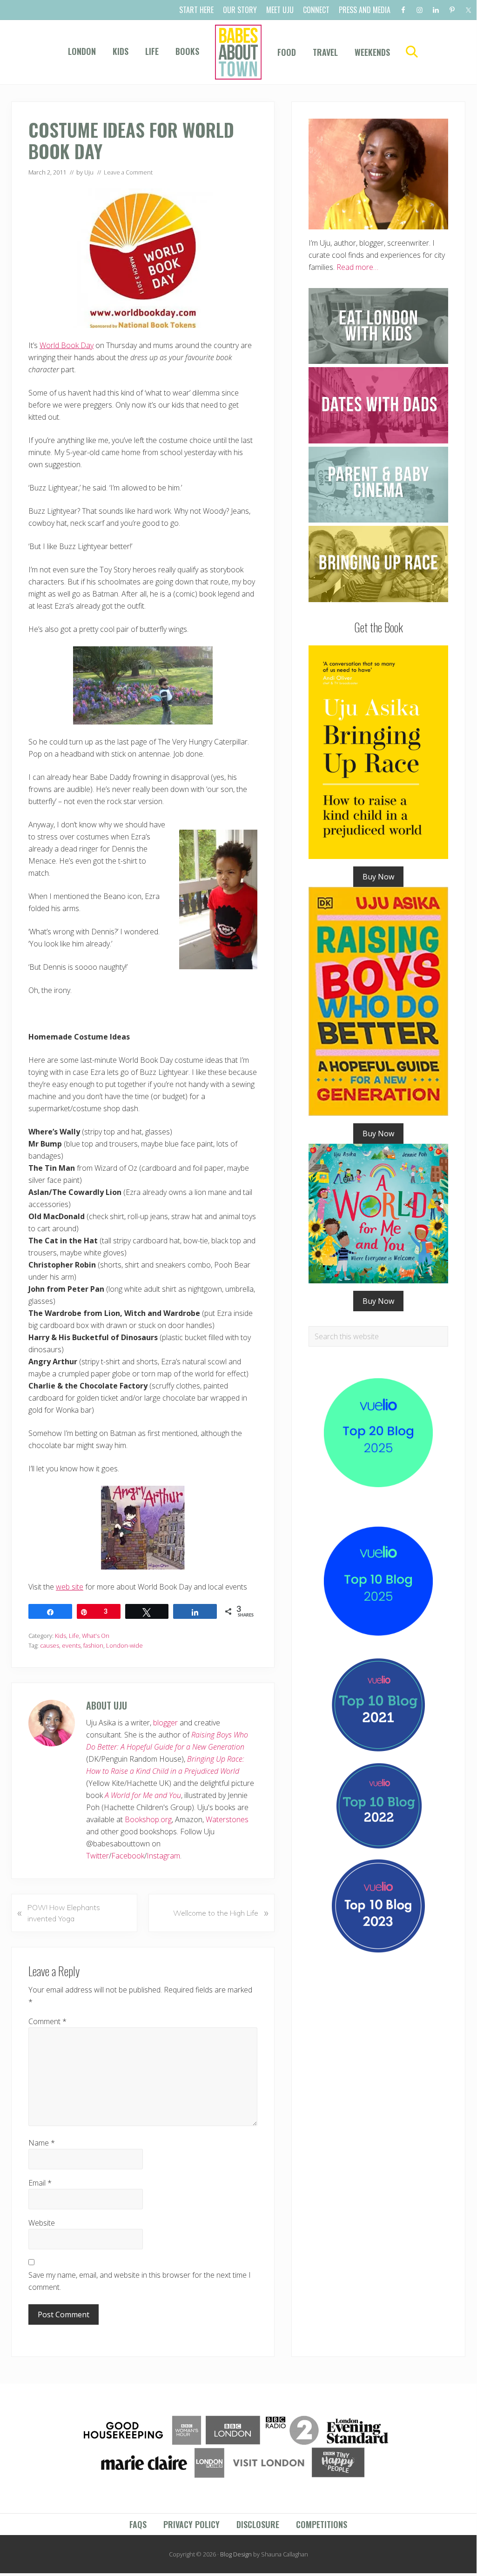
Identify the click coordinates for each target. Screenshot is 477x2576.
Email (40, 2183)
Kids (60, 1636)
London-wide (124, 1645)
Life (74, 1636)
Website (42, 2223)
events (71, 1645)
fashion (93, 1645)
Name (42, 2143)
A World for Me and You (143, 1795)
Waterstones (227, 1819)
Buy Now (378, 877)
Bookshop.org (148, 1819)
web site (70, 1587)
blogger (165, 1723)
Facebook (128, 1856)
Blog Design (236, 2554)
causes (50, 1645)
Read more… (357, 267)
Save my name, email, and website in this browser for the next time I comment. (140, 2281)
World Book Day (67, 345)
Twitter (97, 1856)
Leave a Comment (128, 172)
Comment (47, 2021)
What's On (96, 1636)
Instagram (163, 1856)
